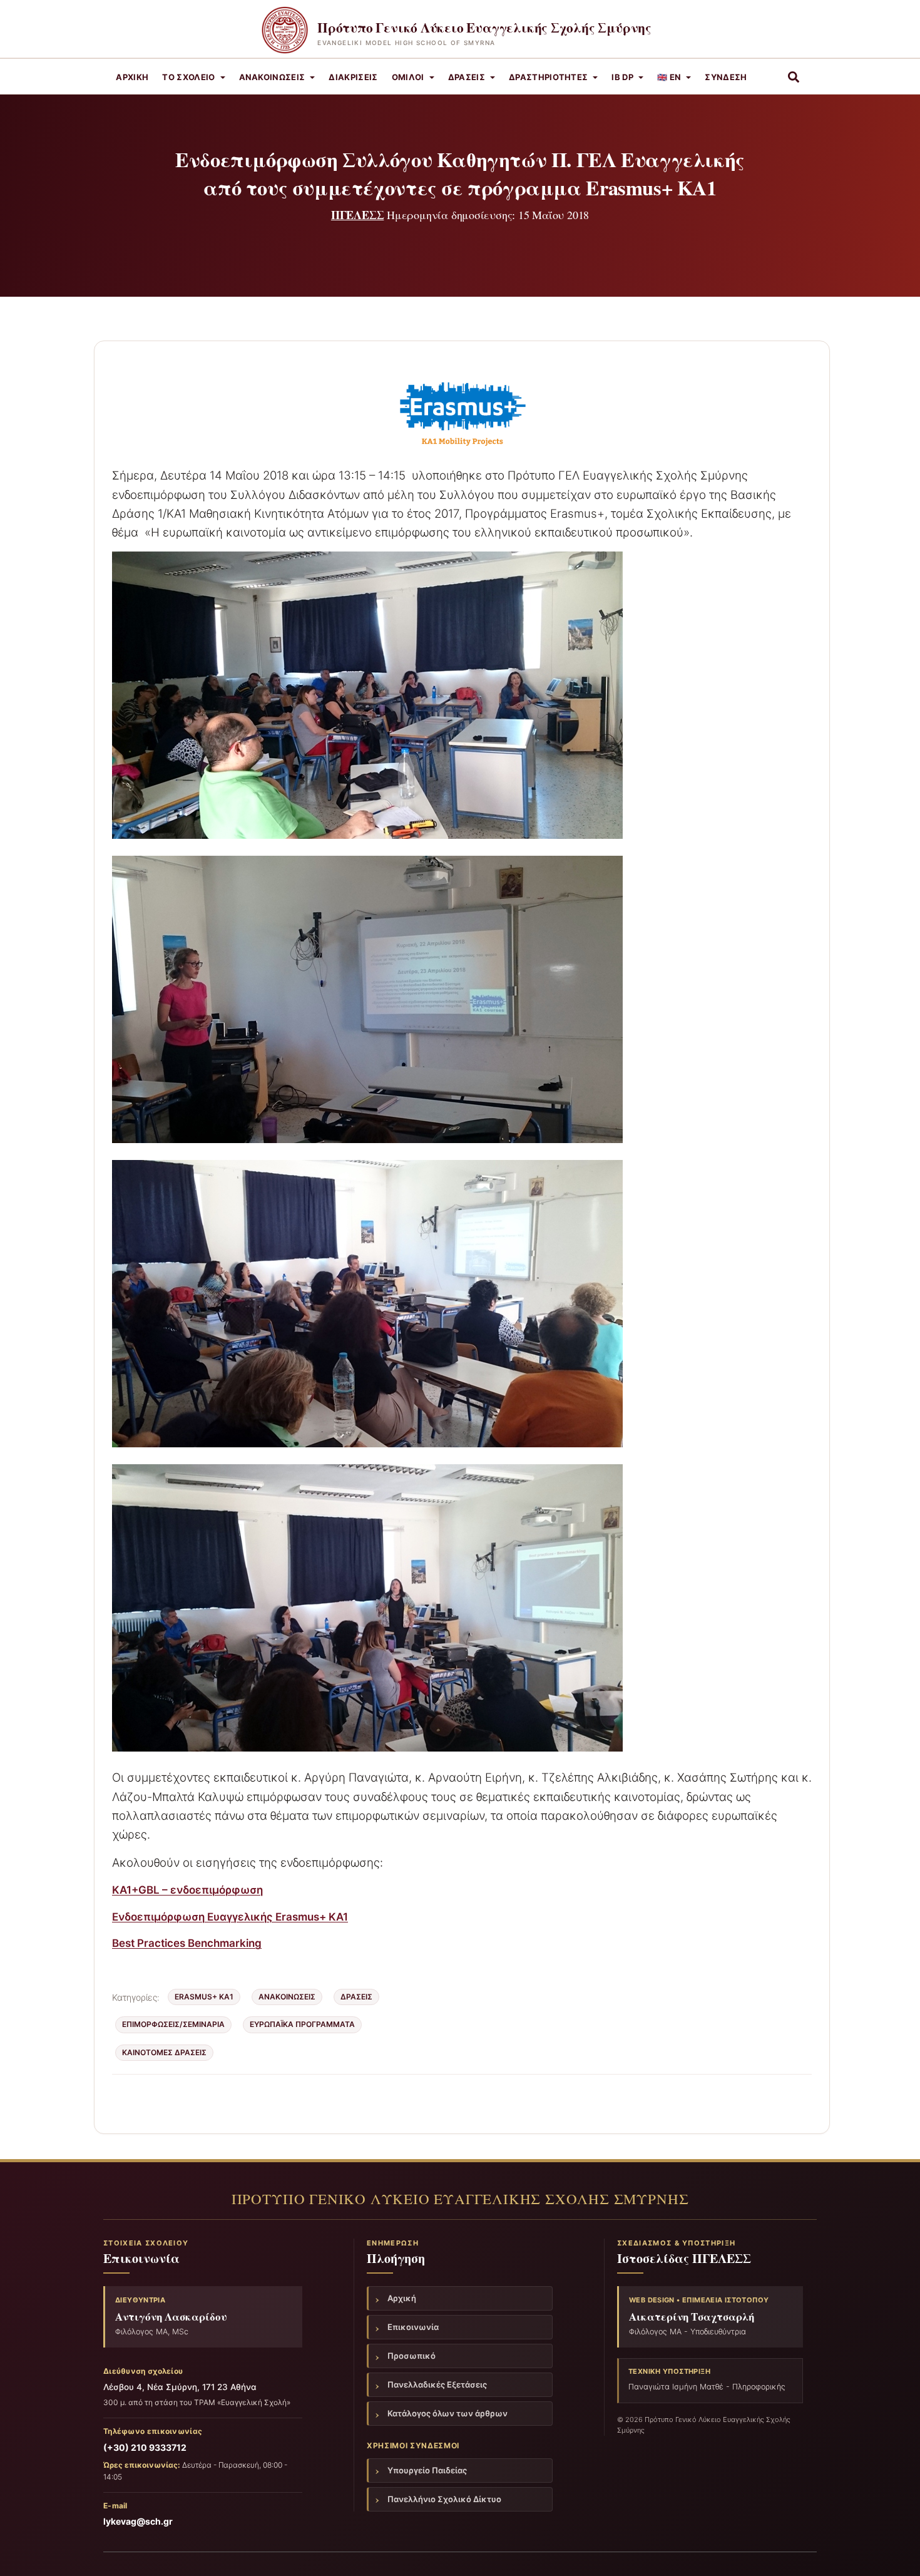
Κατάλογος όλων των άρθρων (447, 2413)
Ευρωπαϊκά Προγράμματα (302, 2024)
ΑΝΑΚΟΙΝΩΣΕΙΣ (272, 77)
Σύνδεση (726, 77)
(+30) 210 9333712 (145, 2447)
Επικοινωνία (413, 2327)
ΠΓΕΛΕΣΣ (358, 215)
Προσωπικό (411, 2356)
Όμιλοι (408, 77)
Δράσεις (467, 77)
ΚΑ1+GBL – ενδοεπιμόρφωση (187, 1890)
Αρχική (132, 77)
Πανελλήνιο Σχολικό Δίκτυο (444, 2499)
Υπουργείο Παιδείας (427, 2470)
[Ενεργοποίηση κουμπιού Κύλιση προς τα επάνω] (895, 2551)
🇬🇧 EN (669, 77)
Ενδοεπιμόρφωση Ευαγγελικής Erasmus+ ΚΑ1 (230, 1917)
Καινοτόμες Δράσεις (164, 2052)
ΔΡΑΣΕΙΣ (356, 1997)
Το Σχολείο (188, 77)
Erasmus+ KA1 (204, 1997)
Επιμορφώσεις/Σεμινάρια (173, 2024)
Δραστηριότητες (549, 77)
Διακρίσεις (353, 77)
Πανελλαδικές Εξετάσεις (437, 2384)
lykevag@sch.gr (138, 2521)
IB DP (622, 77)
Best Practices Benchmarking (187, 1943)
